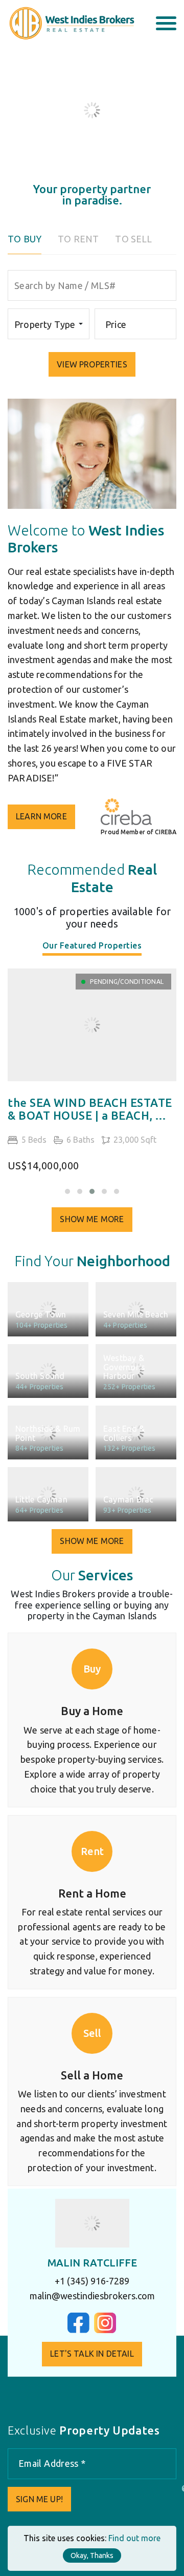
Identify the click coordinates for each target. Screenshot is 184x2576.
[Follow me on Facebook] (78, 2330)
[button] (67, 1191)
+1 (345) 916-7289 (92, 2281)
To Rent (78, 239)
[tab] (92, 948)
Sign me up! (39, 2499)
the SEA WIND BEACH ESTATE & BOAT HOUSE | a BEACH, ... (90, 1109)
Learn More (41, 816)
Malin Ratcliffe (92, 2263)
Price (116, 324)
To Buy (25, 239)
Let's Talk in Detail (92, 2354)
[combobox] (49, 324)
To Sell (133, 239)
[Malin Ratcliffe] (92, 2223)
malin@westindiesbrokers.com (92, 2296)
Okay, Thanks (92, 2556)
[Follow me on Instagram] (105, 2330)
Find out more (134, 2538)
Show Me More (92, 1219)
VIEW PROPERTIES (92, 364)
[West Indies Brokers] (71, 23)
